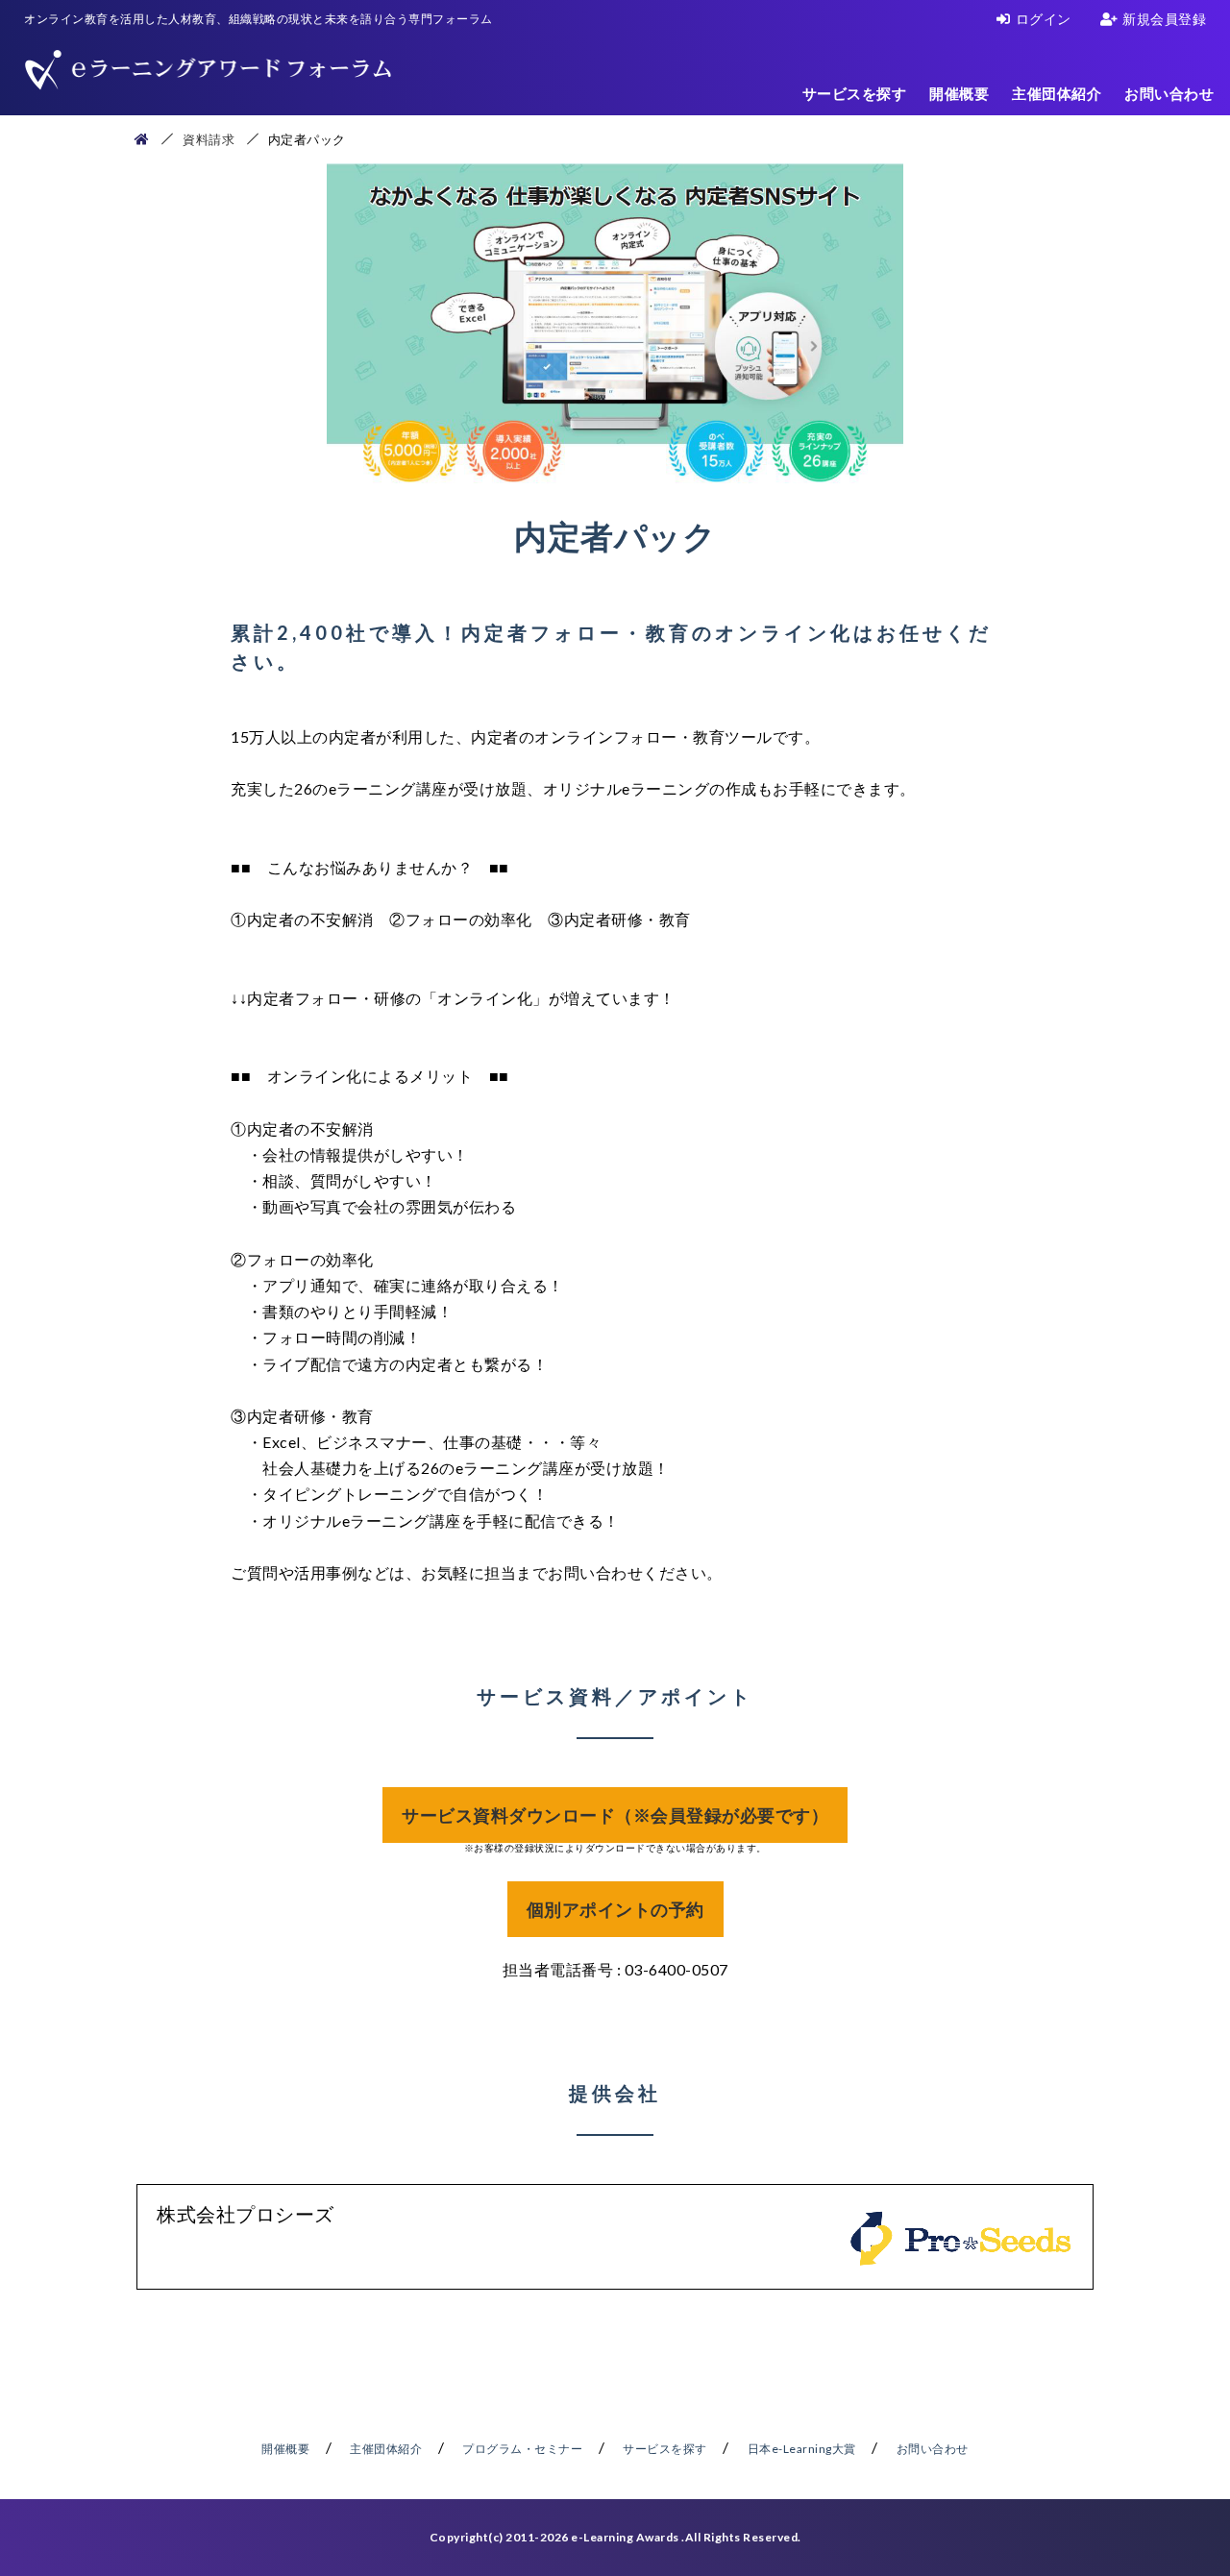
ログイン (1044, 19)
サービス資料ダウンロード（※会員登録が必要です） (615, 1815)
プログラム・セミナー (522, 2449)
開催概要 (959, 93)
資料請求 (209, 139)
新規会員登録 (1164, 19)
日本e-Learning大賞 (802, 2449)
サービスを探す (855, 93)
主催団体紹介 (1057, 93)
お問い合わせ (1169, 93)
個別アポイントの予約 (615, 1909)
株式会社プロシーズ (246, 2214)
